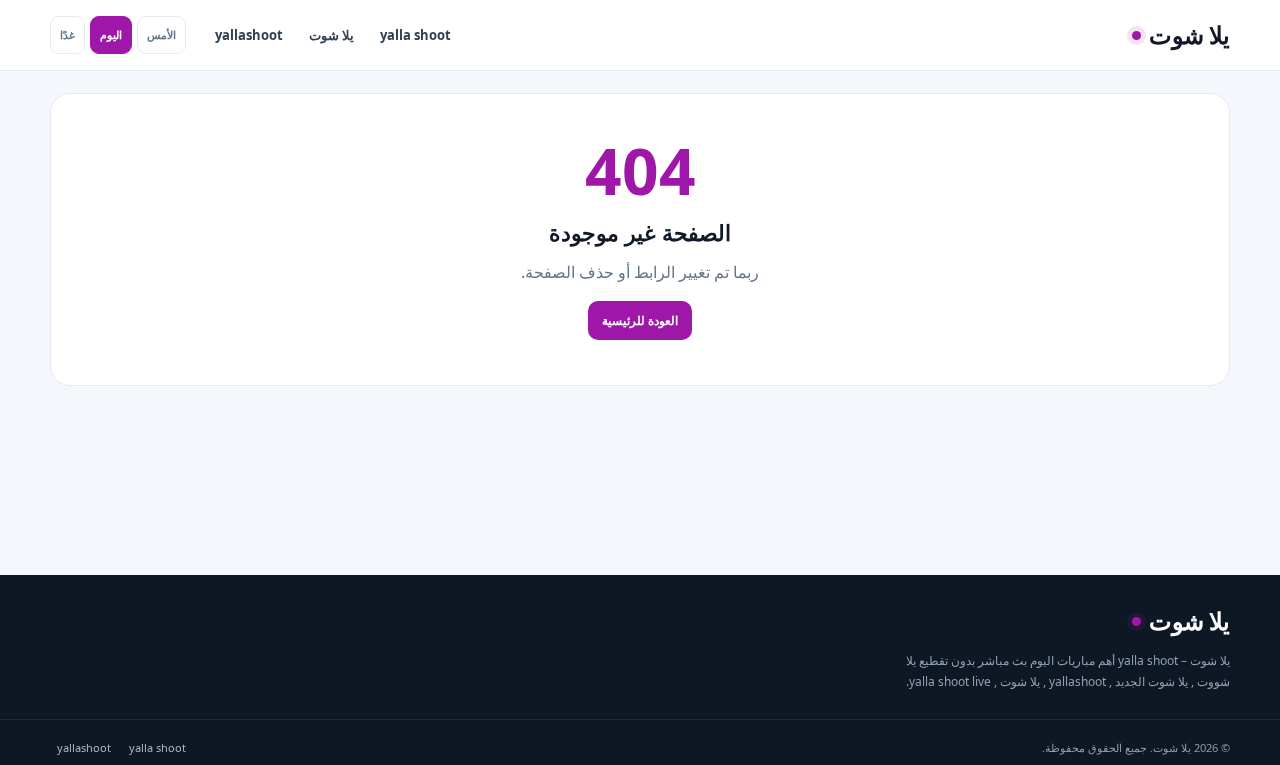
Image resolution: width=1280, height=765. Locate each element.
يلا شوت (331, 35)
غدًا (67, 34)
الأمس (161, 34)
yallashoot (249, 35)
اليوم (111, 34)
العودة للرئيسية (640, 320)
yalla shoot (415, 35)
